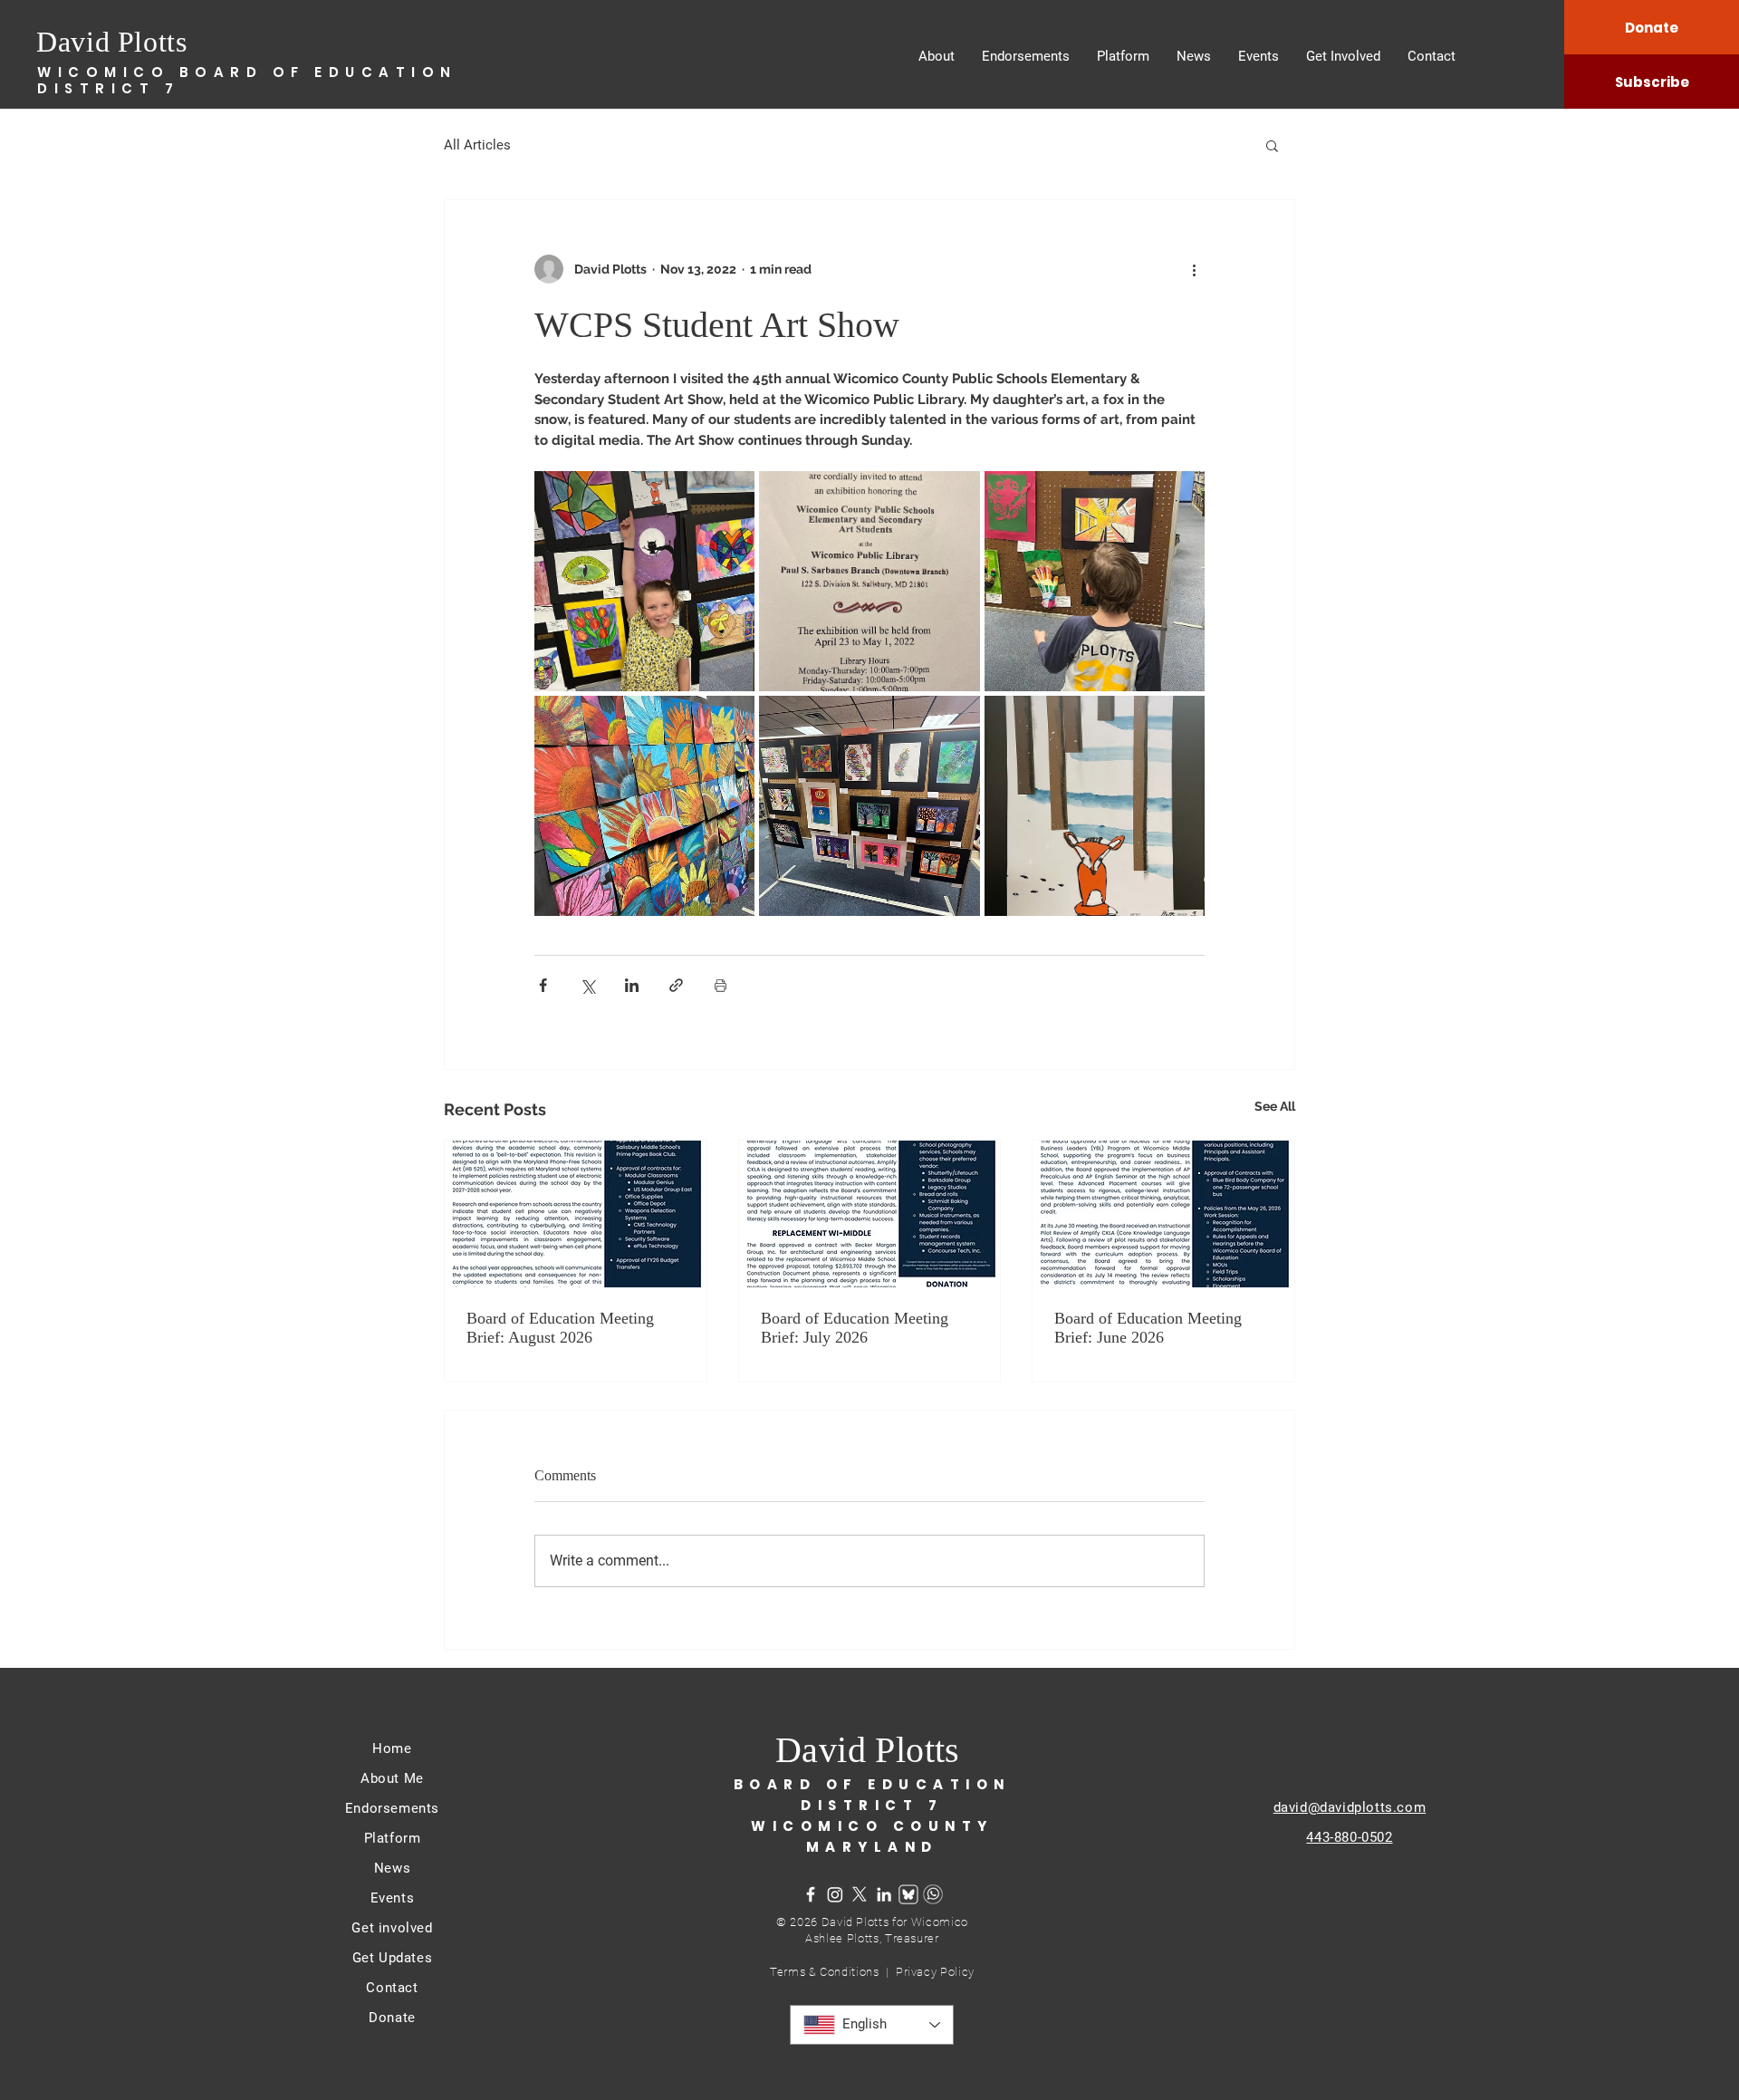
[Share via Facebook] (543, 985)
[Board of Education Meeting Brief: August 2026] (576, 1214)
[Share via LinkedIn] (632, 985)
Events (393, 1898)
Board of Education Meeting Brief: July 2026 (855, 1328)
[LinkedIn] (884, 1894)
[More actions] (1194, 269)
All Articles (477, 145)
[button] (1272, 145)
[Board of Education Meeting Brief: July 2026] (870, 1214)
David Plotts (112, 42)
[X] (860, 1894)
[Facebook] (811, 1894)
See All (1275, 1106)
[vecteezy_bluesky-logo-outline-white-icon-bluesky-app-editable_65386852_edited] (908, 1894)
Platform (393, 1838)
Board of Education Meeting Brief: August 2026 (560, 1328)
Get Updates (393, 1958)
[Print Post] (721, 985)
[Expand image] (644, 581)
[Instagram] (835, 1894)
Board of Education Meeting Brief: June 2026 (1148, 1328)
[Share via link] (676, 985)
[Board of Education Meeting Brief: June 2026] (1163, 1214)
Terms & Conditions (828, 1972)
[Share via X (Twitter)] (587, 985)
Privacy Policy (935, 1972)
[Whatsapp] (933, 1894)
